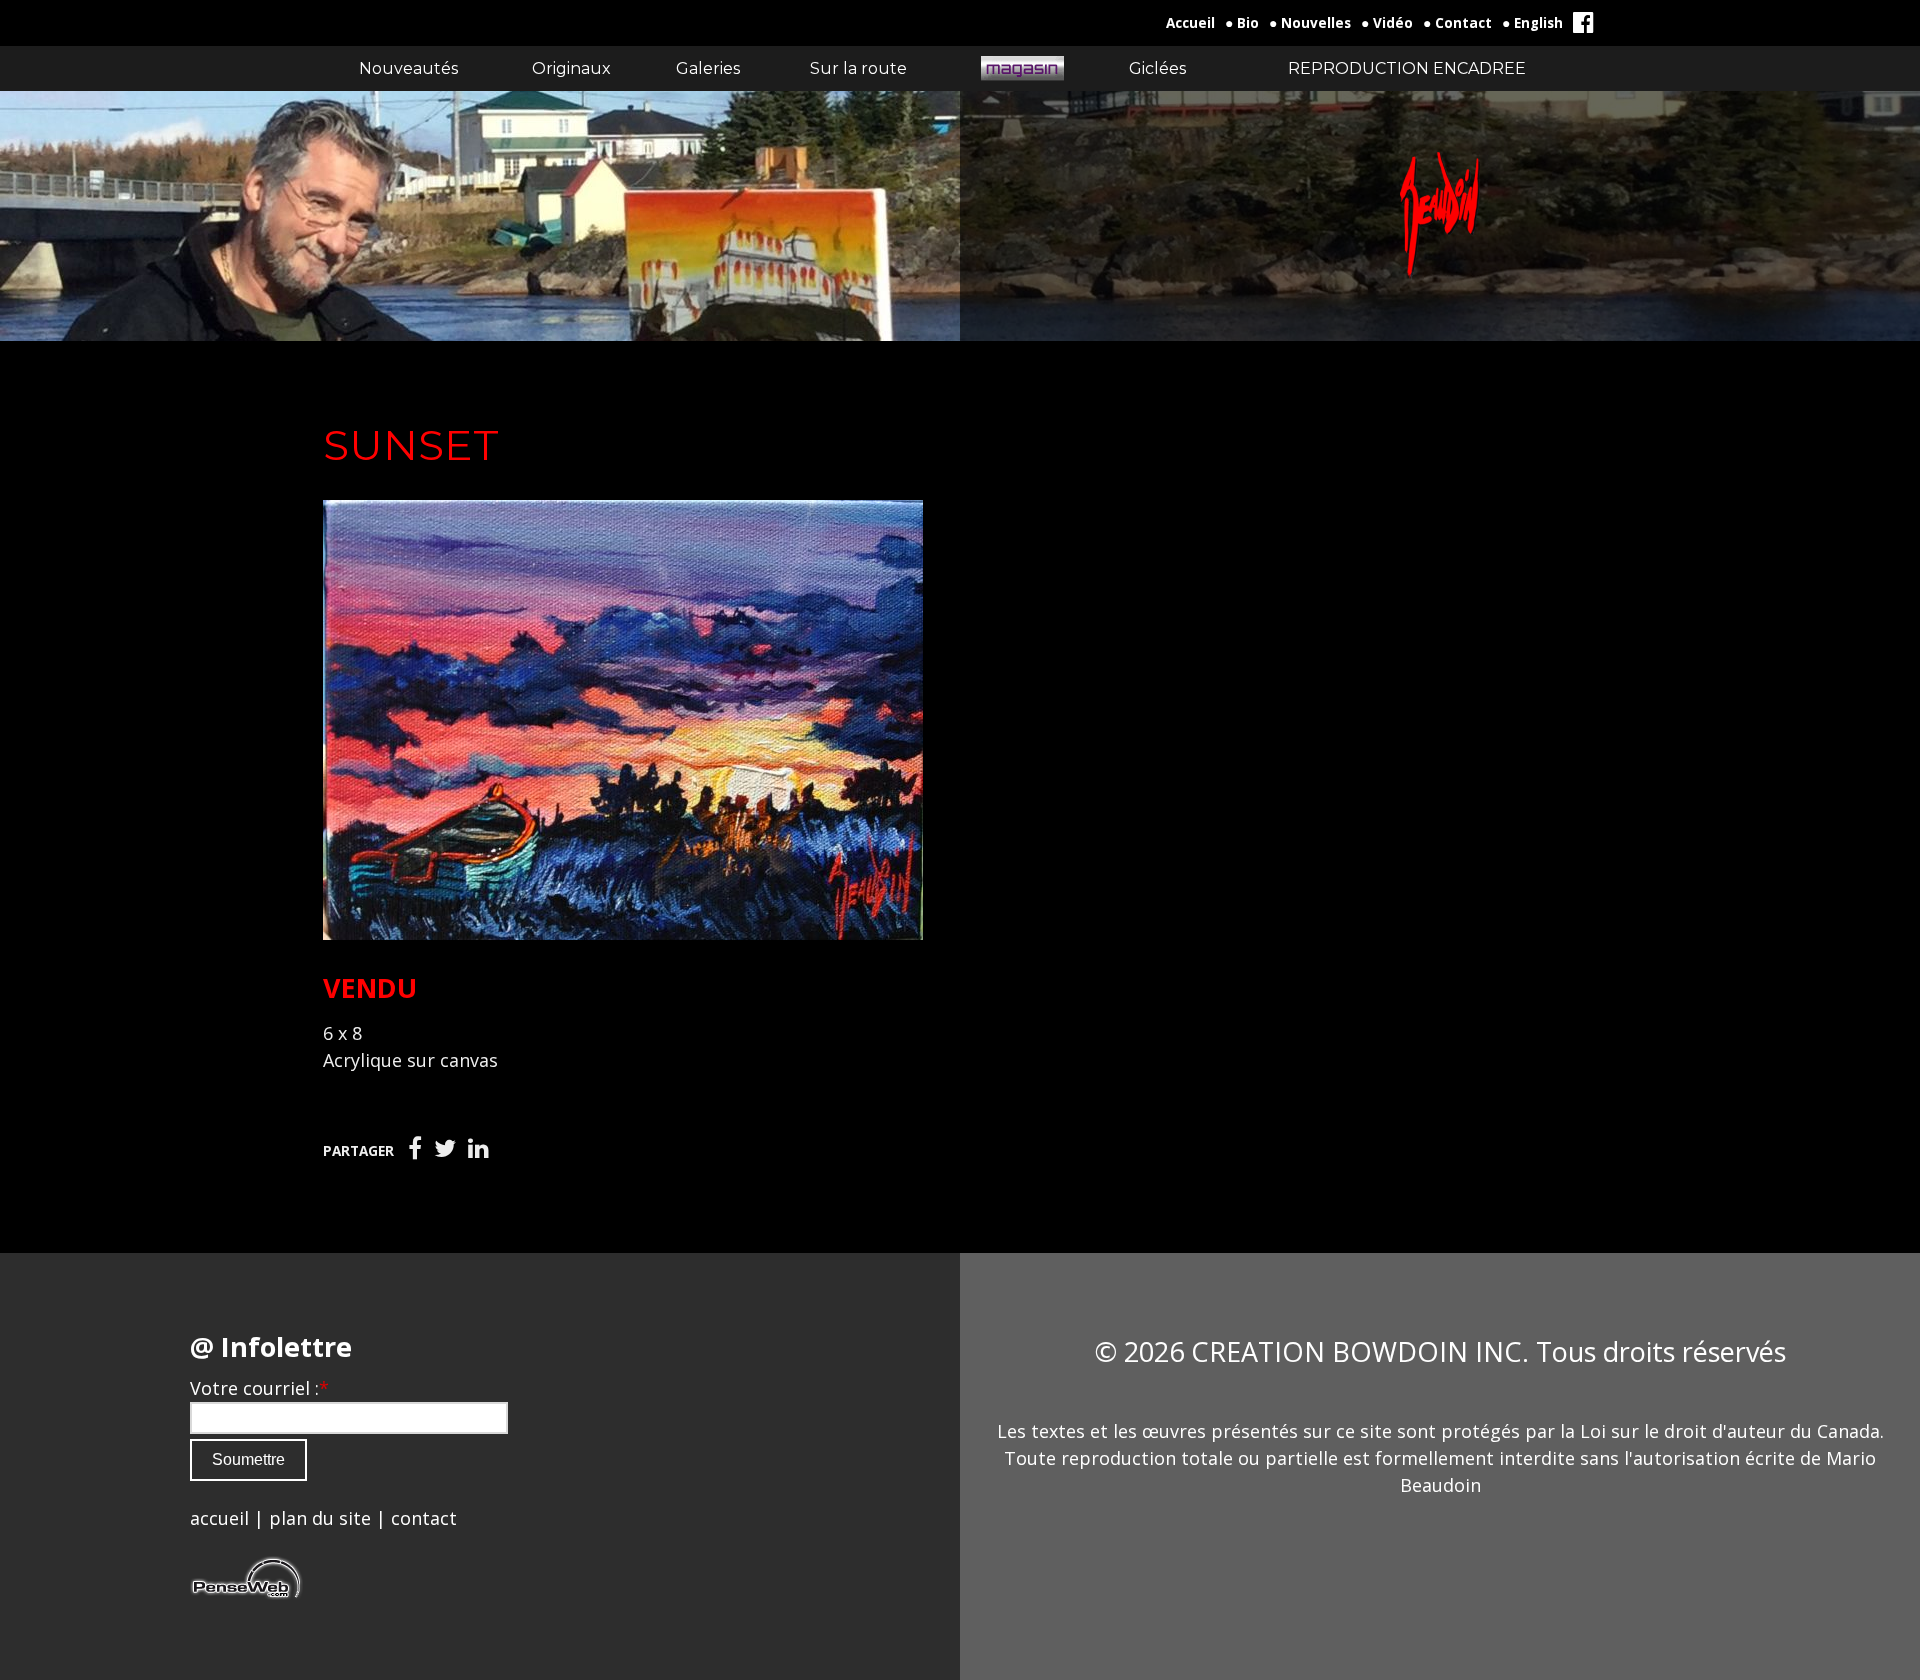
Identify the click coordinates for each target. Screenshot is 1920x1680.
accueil (219, 1518)
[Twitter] (445, 1149)
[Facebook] (415, 1149)
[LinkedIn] (478, 1149)
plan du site (320, 1518)
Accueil (1190, 23)
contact (424, 1518)
